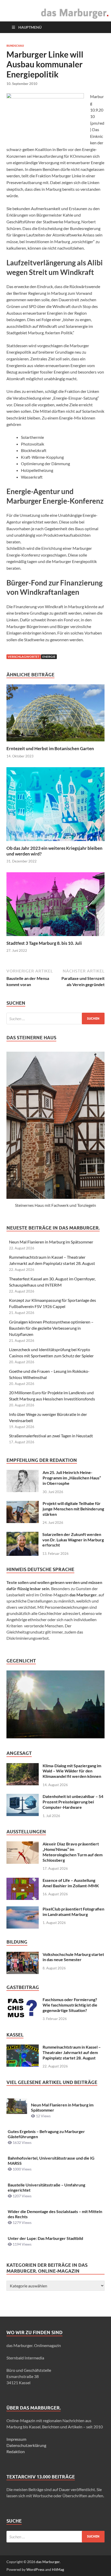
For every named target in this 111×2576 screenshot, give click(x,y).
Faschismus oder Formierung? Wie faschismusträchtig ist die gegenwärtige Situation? (70, 2005)
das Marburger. (48, 2562)
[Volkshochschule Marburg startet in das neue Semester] (23, 1955)
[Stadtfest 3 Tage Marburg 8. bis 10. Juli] (55, 906)
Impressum (16, 2439)
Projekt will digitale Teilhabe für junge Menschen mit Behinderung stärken (73, 1509)
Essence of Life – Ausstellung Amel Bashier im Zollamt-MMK (71, 1883)
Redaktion (16, 2451)
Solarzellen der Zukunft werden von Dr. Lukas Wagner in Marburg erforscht (73, 1540)
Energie (49, 657)
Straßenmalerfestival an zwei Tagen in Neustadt (51, 1436)
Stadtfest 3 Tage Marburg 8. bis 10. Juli (44, 943)
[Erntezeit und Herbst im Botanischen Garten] (55, 714)
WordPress (35, 2569)
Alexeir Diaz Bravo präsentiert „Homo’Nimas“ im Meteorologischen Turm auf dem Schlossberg (73, 1852)
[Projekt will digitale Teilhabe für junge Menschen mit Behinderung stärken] (23, 1504)
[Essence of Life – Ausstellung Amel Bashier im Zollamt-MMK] (23, 1881)
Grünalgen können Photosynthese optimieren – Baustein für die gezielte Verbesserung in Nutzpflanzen (51, 1328)
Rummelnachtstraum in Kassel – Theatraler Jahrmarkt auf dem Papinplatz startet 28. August (72, 2052)
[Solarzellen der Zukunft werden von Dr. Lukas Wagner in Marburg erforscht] (22, 1535)
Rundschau (15, 46)
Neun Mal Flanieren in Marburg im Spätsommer (51, 1242)
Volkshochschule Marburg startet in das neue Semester (73, 1957)
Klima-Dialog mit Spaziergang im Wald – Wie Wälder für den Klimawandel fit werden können (72, 1771)
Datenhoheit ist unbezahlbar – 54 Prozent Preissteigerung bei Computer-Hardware (73, 1802)
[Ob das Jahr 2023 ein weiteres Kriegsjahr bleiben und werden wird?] (55, 806)
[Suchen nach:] (55, 1018)
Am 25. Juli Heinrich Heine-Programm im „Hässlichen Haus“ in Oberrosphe (72, 1478)
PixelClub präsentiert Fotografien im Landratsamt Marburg (73, 1912)
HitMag (58, 2569)
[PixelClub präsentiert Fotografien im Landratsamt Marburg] (23, 1909)
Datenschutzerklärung (26, 2445)
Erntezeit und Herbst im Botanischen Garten (50, 748)
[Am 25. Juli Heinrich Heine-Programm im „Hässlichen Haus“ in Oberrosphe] (23, 1473)
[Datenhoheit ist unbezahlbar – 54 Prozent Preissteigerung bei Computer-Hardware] (23, 1797)
